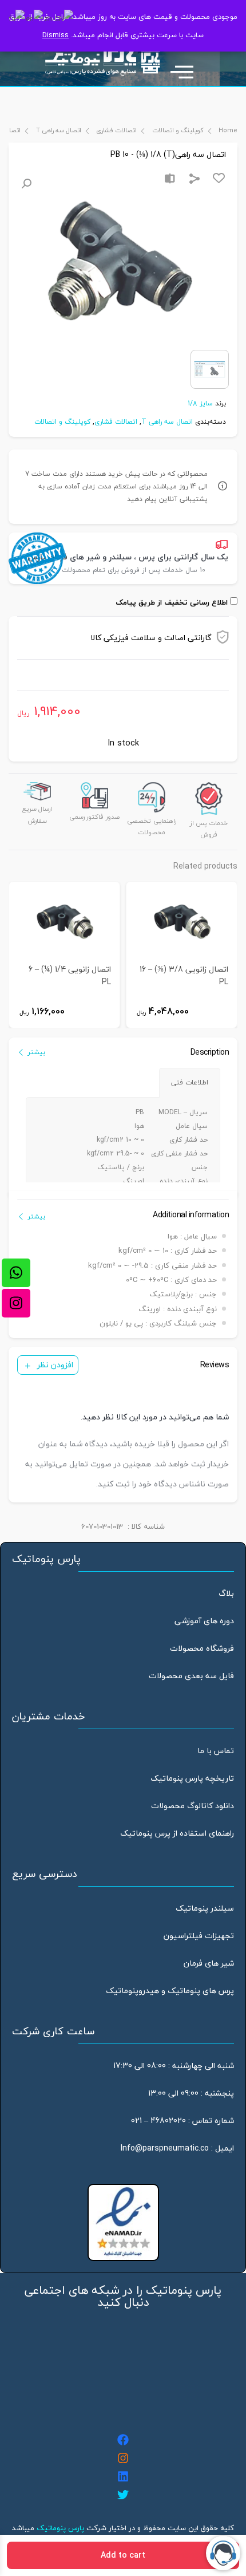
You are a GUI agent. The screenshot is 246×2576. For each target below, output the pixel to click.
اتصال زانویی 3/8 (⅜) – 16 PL (184, 976)
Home (228, 130)
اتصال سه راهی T (58, 130)
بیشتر (36, 1052)
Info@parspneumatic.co (165, 2148)
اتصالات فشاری (116, 130)
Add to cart (123, 2555)
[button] (26, 184)
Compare (170, 179)
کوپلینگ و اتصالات (178, 130)
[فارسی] (17, 18)
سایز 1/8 (200, 403)
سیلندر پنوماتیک (205, 1908)
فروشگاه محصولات (202, 1648)
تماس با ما (216, 1751)
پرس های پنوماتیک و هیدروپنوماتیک (170, 1991)
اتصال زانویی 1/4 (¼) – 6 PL (70, 976)
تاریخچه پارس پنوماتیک (192, 1778)
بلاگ (226, 1593)
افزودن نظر (55, 1365)
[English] (35, 18)
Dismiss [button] (55, 35)
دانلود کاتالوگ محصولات (193, 1806)
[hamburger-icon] (187, 66)
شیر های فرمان (209, 1963)
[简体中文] (59, 18)
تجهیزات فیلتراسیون (199, 1936)
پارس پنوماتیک (60, 2528)
